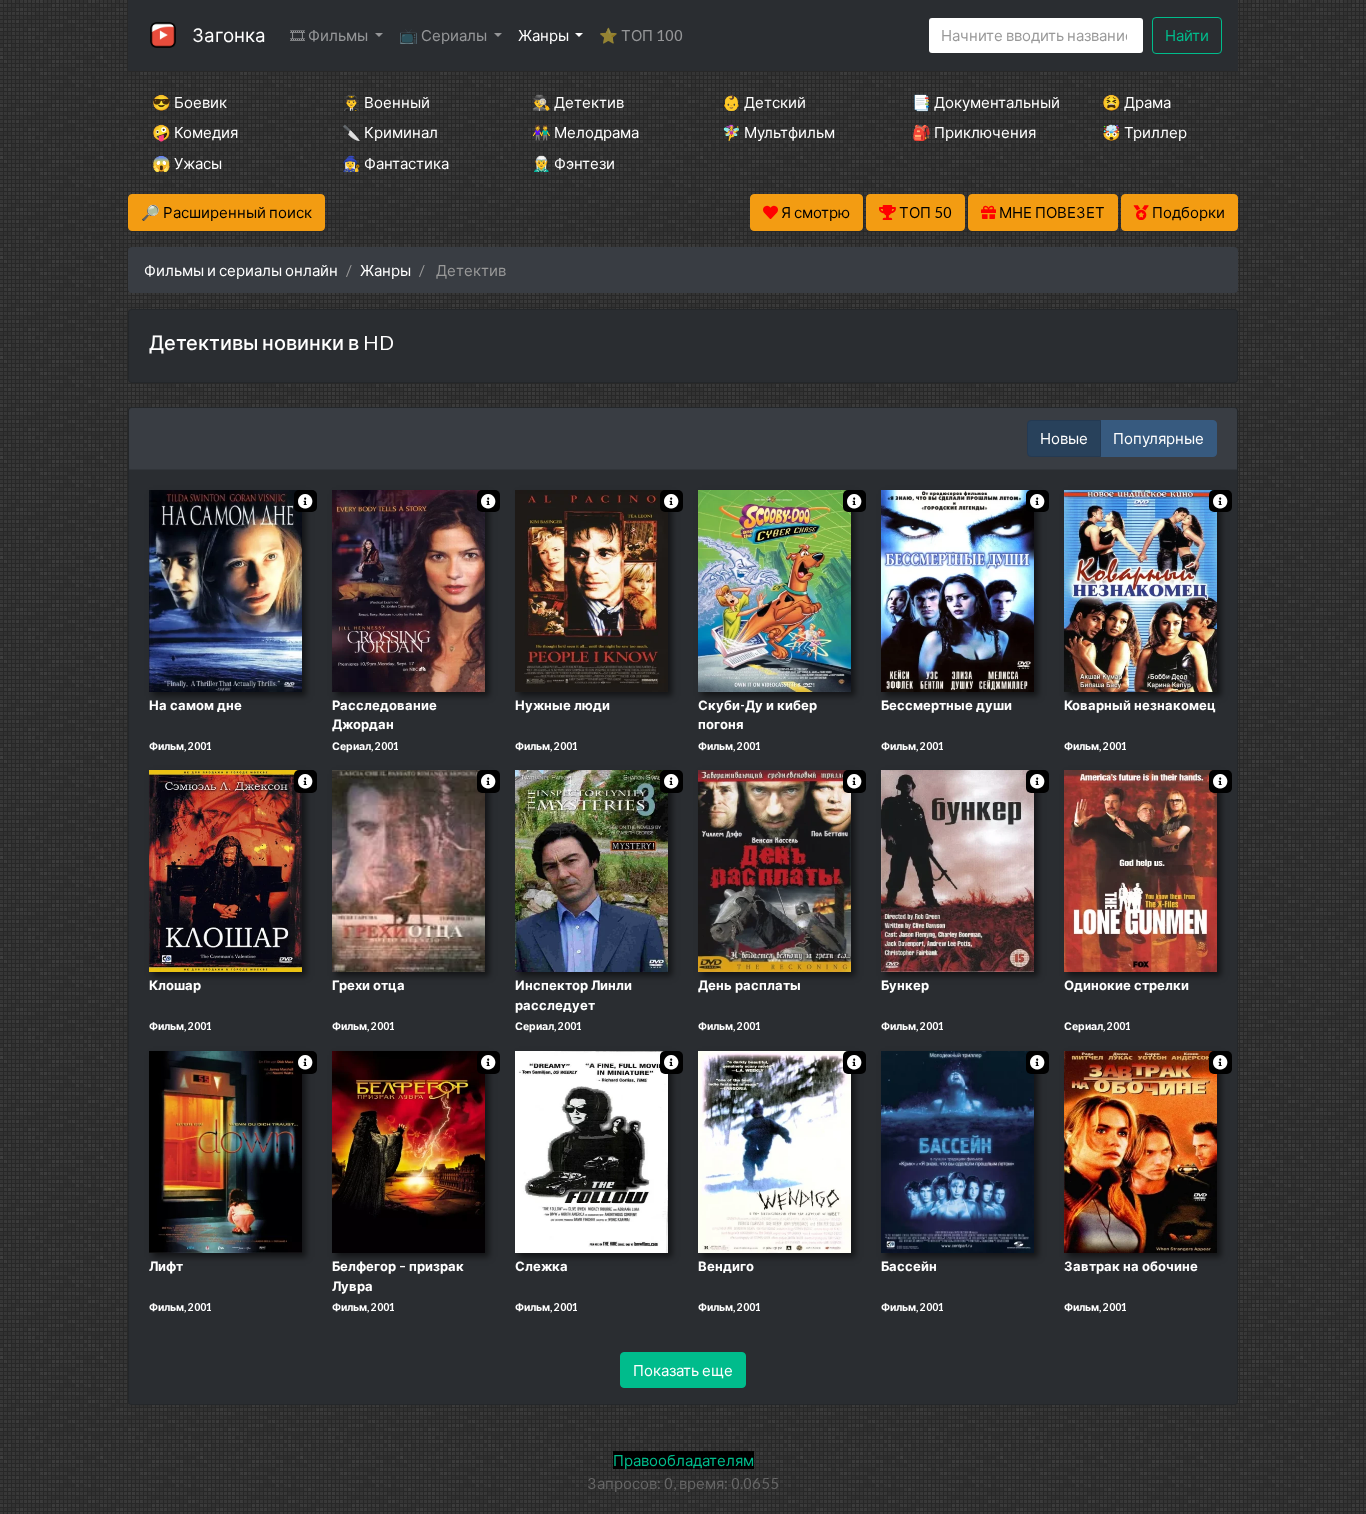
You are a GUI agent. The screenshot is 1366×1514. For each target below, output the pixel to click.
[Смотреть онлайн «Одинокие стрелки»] (1140, 870)
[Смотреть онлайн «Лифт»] (225, 1150)
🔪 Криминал (390, 132)
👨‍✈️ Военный (386, 102)
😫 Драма (1136, 102)
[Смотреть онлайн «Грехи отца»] (408, 870)
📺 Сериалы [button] (444, 35)
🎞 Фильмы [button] (330, 35)
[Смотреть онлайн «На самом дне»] (225, 589)
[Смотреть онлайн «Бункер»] (957, 870)
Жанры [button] (545, 35)
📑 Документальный (980, 102)
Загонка (229, 34)
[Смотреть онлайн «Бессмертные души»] (957, 589)
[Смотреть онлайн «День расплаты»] (774, 870)
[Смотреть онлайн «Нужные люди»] (591, 589)
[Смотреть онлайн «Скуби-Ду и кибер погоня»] (774, 589)
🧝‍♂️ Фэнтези (573, 163)
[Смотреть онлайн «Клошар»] (225, 870)
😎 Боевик (189, 102)
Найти (1187, 35)
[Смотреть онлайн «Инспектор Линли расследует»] (591, 870)
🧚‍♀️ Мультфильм (778, 132)
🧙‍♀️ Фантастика (395, 163)
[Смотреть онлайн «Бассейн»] (957, 1150)
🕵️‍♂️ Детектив (578, 102)
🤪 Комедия (195, 132)
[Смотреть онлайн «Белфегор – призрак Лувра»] (408, 1150)
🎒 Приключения (974, 132)
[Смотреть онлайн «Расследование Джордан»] (408, 589)
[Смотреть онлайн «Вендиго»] (774, 1150)
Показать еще (683, 1370)
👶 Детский (764, 102)
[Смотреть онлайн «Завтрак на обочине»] (1140, 1150)
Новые (1064, 438)
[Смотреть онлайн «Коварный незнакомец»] (1140, 589)
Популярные (1158, 438)
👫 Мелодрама (585, 132)
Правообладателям (683, 1460)
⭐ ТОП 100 (641, 35)
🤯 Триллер (1144, 132)
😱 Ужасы (187, 163)
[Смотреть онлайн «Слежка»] (591, 1150)
